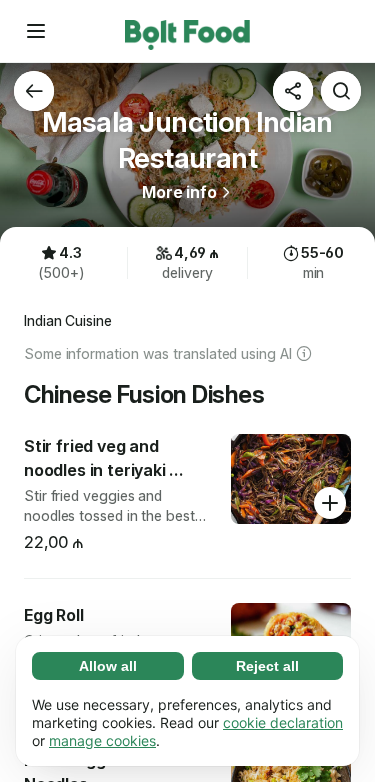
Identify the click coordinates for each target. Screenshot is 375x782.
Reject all (267, 666)
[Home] (187, 31)
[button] (36, 31)
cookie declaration (283, 722)
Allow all (108, 666)
